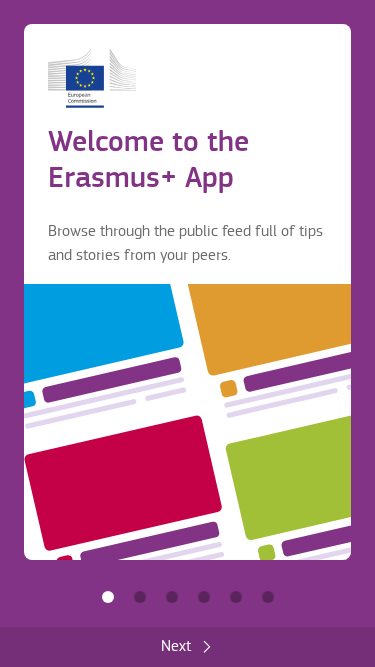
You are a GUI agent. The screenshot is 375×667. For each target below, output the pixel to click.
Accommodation (236, 597)
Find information (140, 597)
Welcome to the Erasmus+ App (108, 597)
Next (176, 646)
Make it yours (204, 597)
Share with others (172, 597)
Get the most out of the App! (268, 597)
